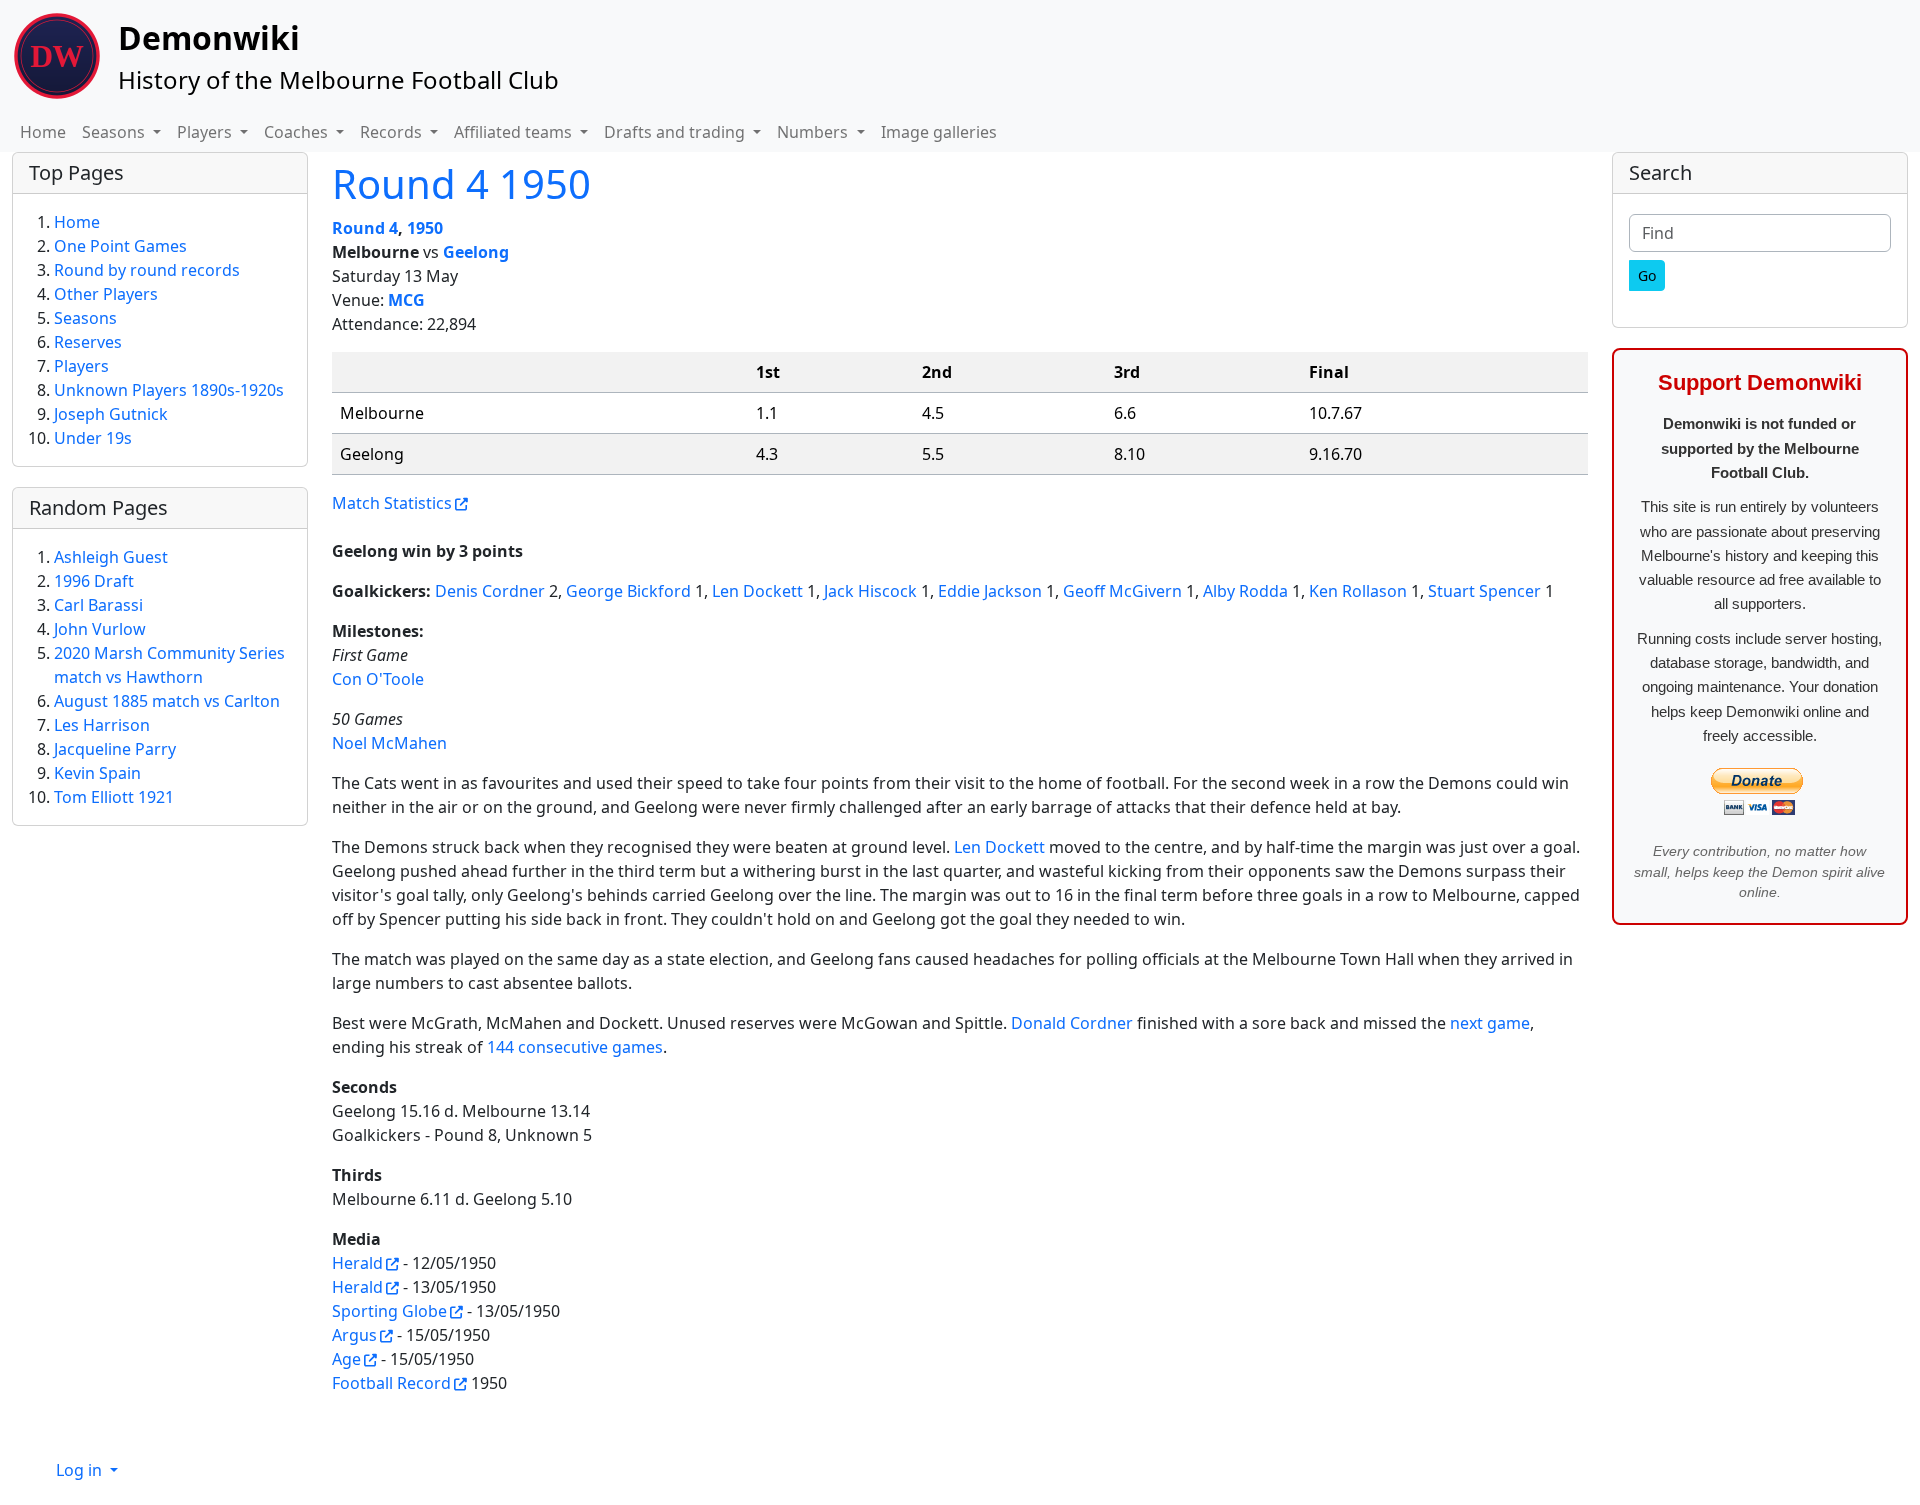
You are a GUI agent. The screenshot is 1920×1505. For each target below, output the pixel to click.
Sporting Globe (389, 1311)
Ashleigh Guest (111, 557)
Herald (357, 1263)
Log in (81, 1470)
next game (1490, 1023)
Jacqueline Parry (115, 749)
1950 (425, 228)
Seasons (85, 318)
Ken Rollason (1358, 591)
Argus (354, 1335)
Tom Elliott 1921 (114, 797)
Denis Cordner (490, 591)
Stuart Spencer (1484, 591)
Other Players (106, 294)
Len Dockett (757, 591)
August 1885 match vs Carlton (167, 701)
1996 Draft (94, 581)
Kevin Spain (97, 773)
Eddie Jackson (990, 591)
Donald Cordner (1072, 1023)
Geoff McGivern (1122, 591)
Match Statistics (392, 503)
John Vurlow (100, 629)
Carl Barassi (98, 605)
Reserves (88, 342)
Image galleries (939, 132)
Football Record (391, 1383)
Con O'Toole (378, 679)
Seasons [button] (115, 132)
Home (43, 132)
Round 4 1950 (461, 183)
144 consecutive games (575, 1047)
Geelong (476, 252)
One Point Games (120, 246)
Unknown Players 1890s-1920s (169, 390)
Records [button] (393, 132)
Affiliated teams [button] (515, 132)
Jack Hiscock (870, 591)
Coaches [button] (298, 132)
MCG (406, 300)
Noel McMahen (389, 743)
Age (346, 1359)
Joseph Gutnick (111, 414)
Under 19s (93, 438)
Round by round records (147, 270)
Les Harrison (102, 725)
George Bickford (628, 591)
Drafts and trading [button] (676, 132)
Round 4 (365, 228)
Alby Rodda (1245, 591)
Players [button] (206, 132)
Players (81, 366)
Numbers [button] (814, 132)
